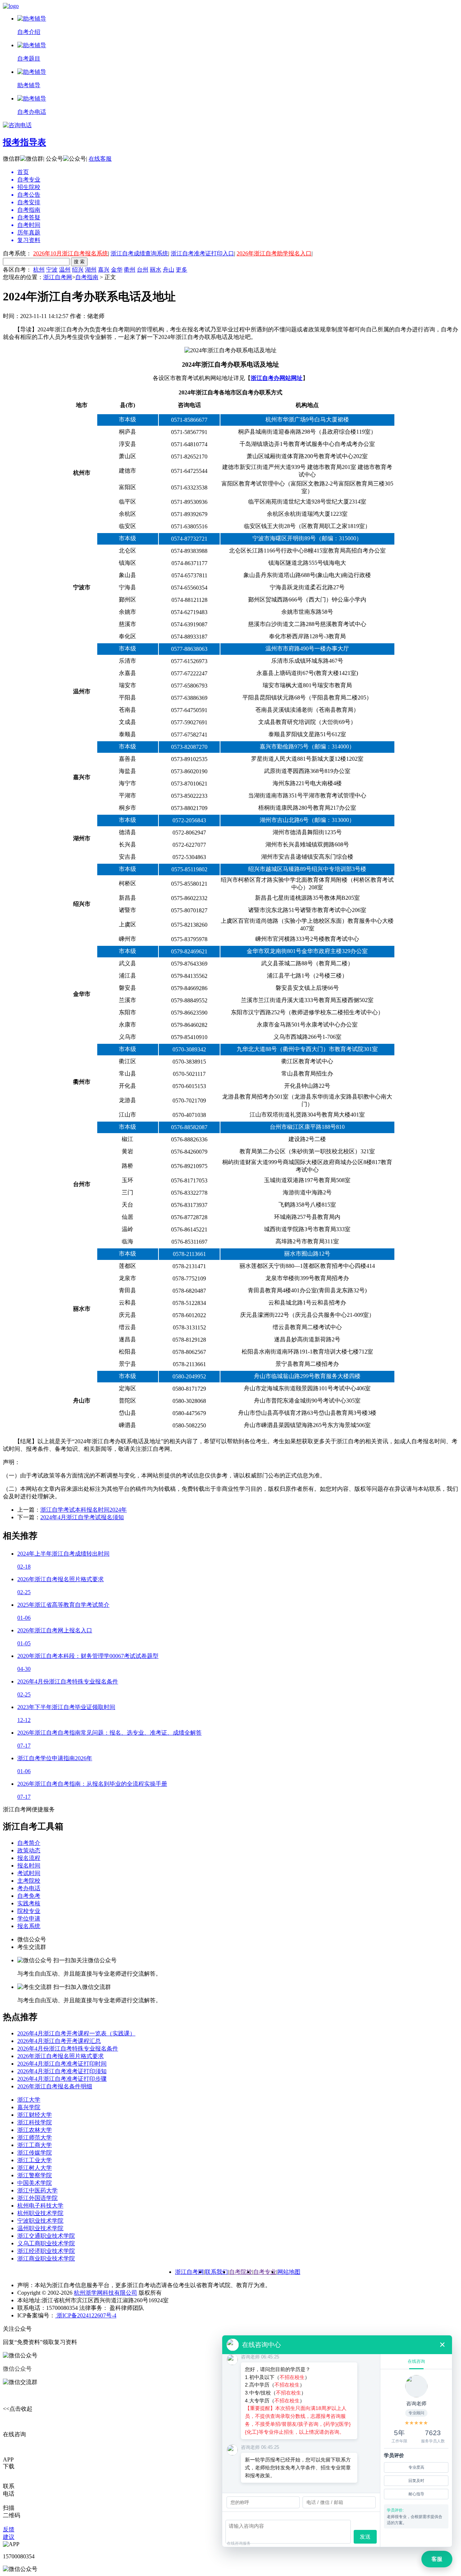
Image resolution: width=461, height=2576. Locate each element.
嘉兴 (104, 270)
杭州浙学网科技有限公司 (106, 2293)
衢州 (130, 270)
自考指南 (87, 277)
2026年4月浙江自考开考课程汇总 (59, 2041)
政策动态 (29, 1850)
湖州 (91, 270)
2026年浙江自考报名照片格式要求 (61, 2056)
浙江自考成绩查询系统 (139, 253)
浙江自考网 (58, 277)
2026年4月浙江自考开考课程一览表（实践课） (76, 2033)
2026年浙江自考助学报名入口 (274, 253)
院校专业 (29, 1911)
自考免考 (29, 1896)
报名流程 (29, 1858)
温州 (65, 270)
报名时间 (29, 1866)
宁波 (52, 270)
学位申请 (29, 1918)
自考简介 (29, 1843)
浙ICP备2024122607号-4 (86, 2315)
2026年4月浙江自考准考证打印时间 (62, 2064)
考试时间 (29, 1873)
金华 (117, 270)
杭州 (39, 270)
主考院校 (29, 1881)
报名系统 (29, 1926)
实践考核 (29, 1903)
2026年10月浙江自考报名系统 (71, 253)
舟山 (169, 270)
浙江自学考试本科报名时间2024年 (84, 1510)
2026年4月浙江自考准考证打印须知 (62, 2071)
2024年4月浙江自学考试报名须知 (82, 1517)
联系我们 (216, 2272)
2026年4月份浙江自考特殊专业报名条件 (68, 2049)
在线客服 (100, 159)
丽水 (156, 270)
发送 (365, 2537)
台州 (143, 270)
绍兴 (78, 270)
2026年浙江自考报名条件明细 (55, 2086)
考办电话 (29, 1888)
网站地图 (289, 2272)
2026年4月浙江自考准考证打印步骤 (62, 2079)
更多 (182, 270)
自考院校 (241, 2272)
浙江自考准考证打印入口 (202, 253)
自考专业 (265, 2272)
